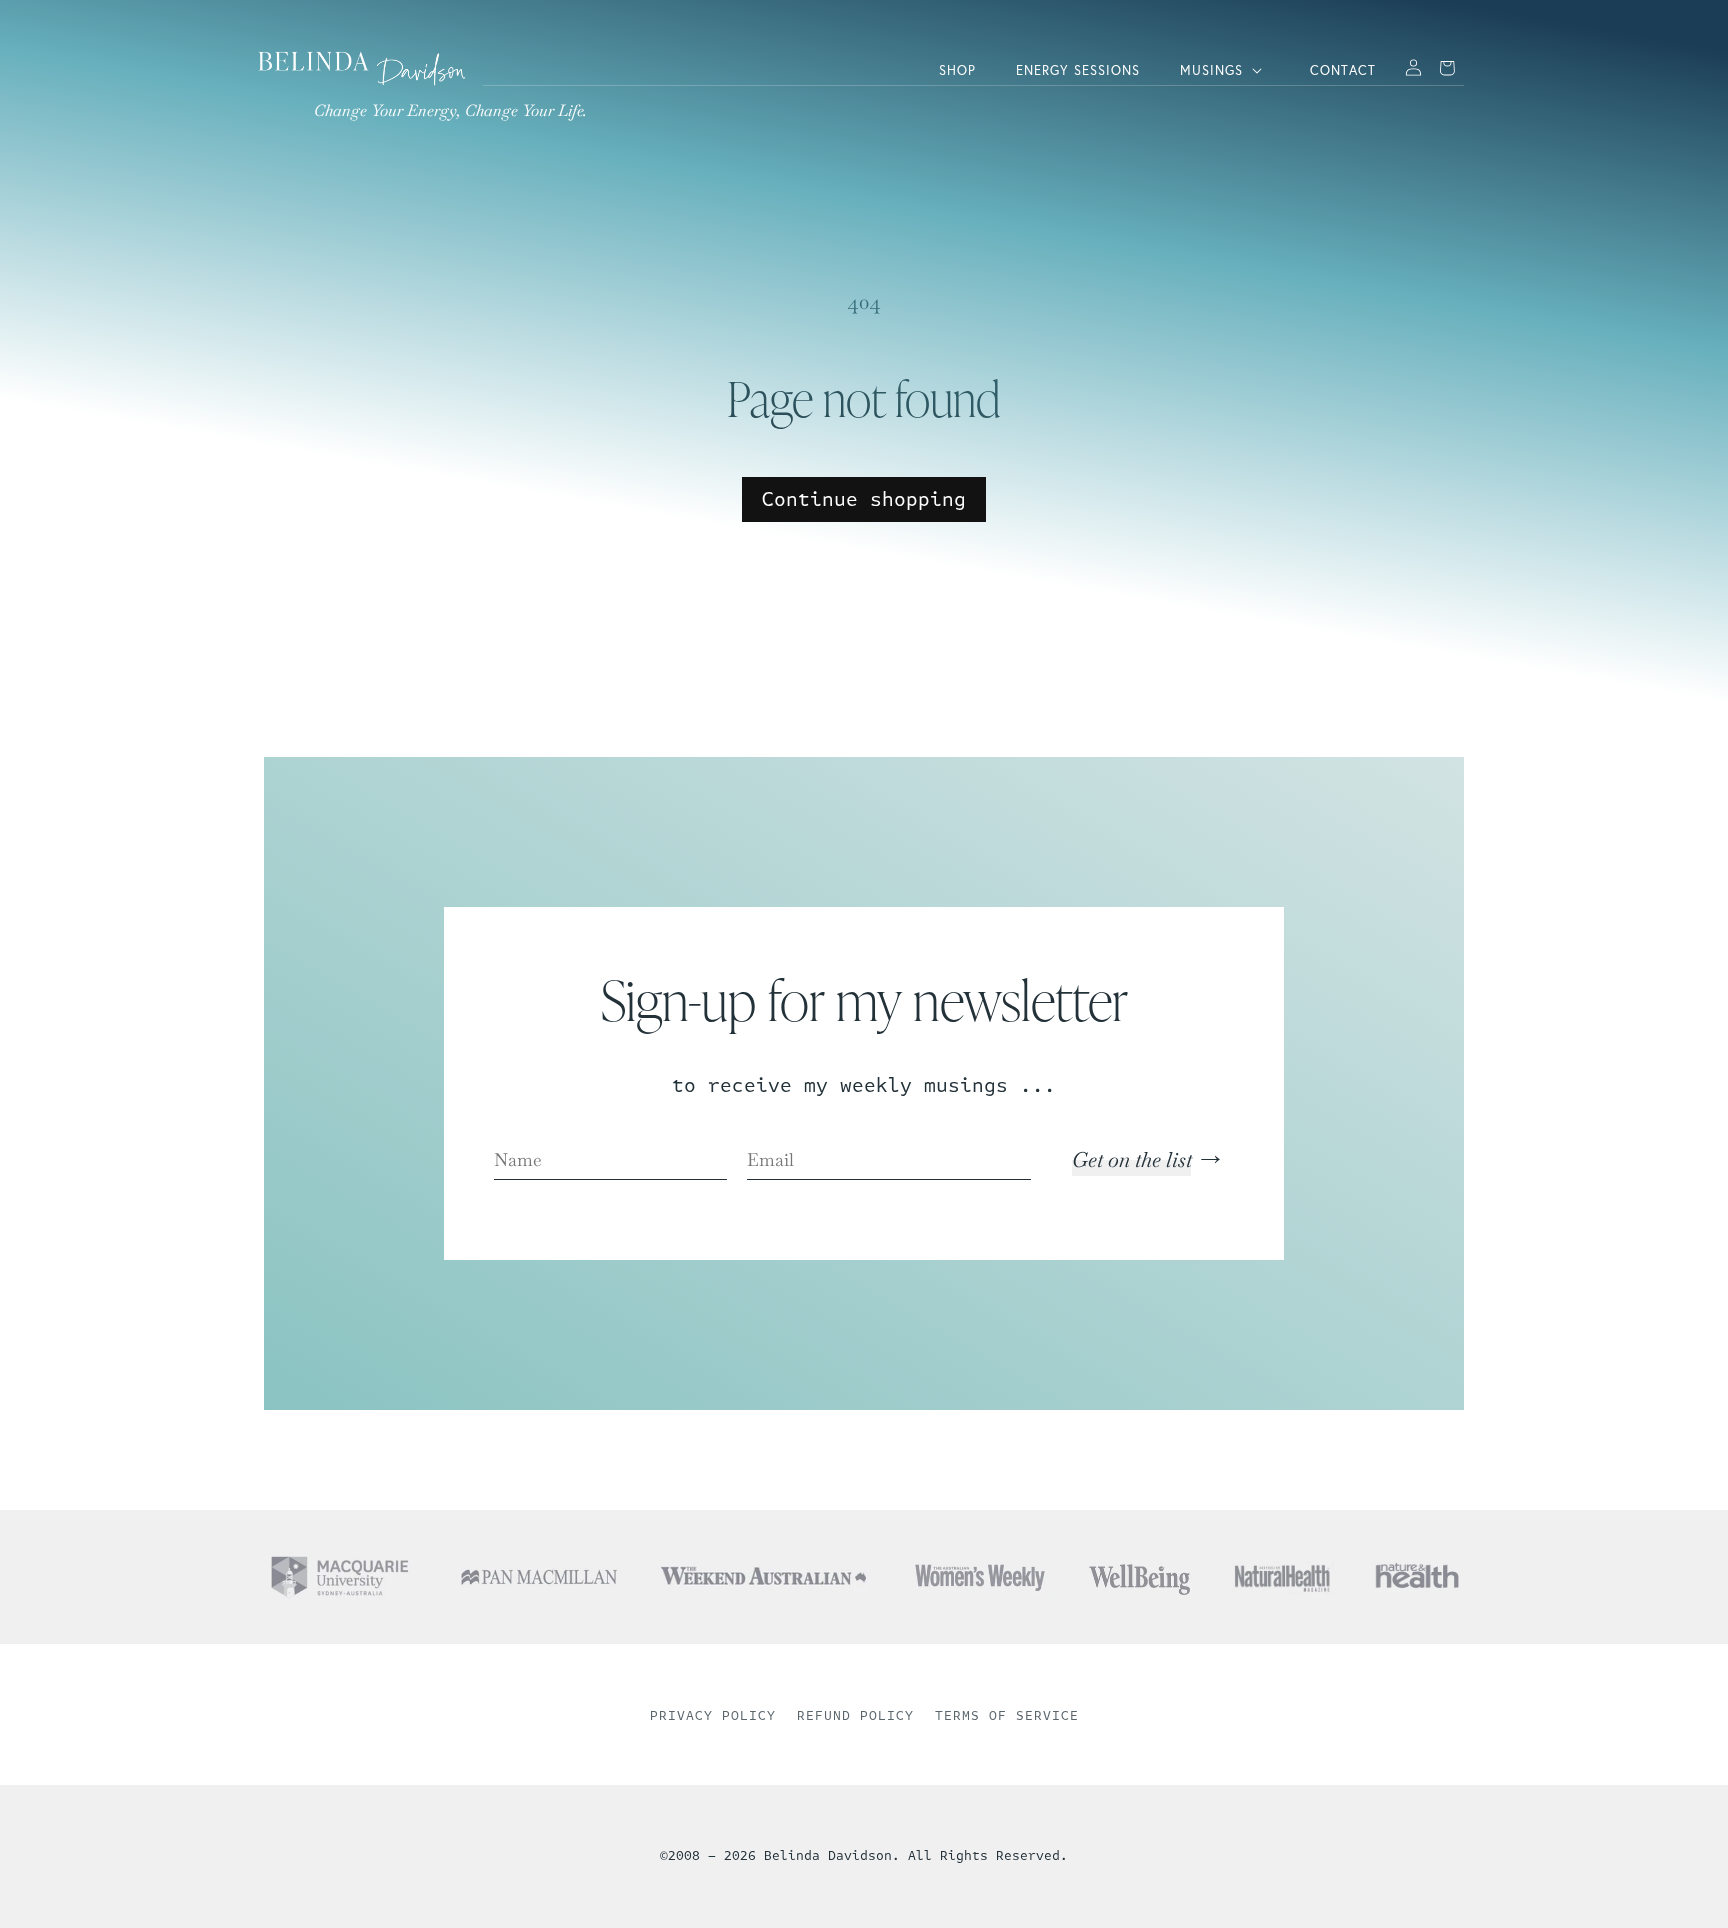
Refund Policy (855, 1716)
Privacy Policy (713, 1716)
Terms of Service (1007, 1716)
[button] (1225, 70)
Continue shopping (864, 499)
